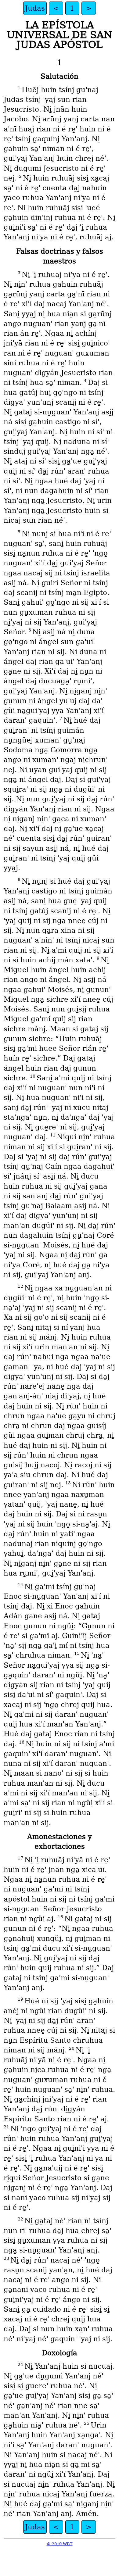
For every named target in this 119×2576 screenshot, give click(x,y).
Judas (35, 8)
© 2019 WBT (60, 2544)
